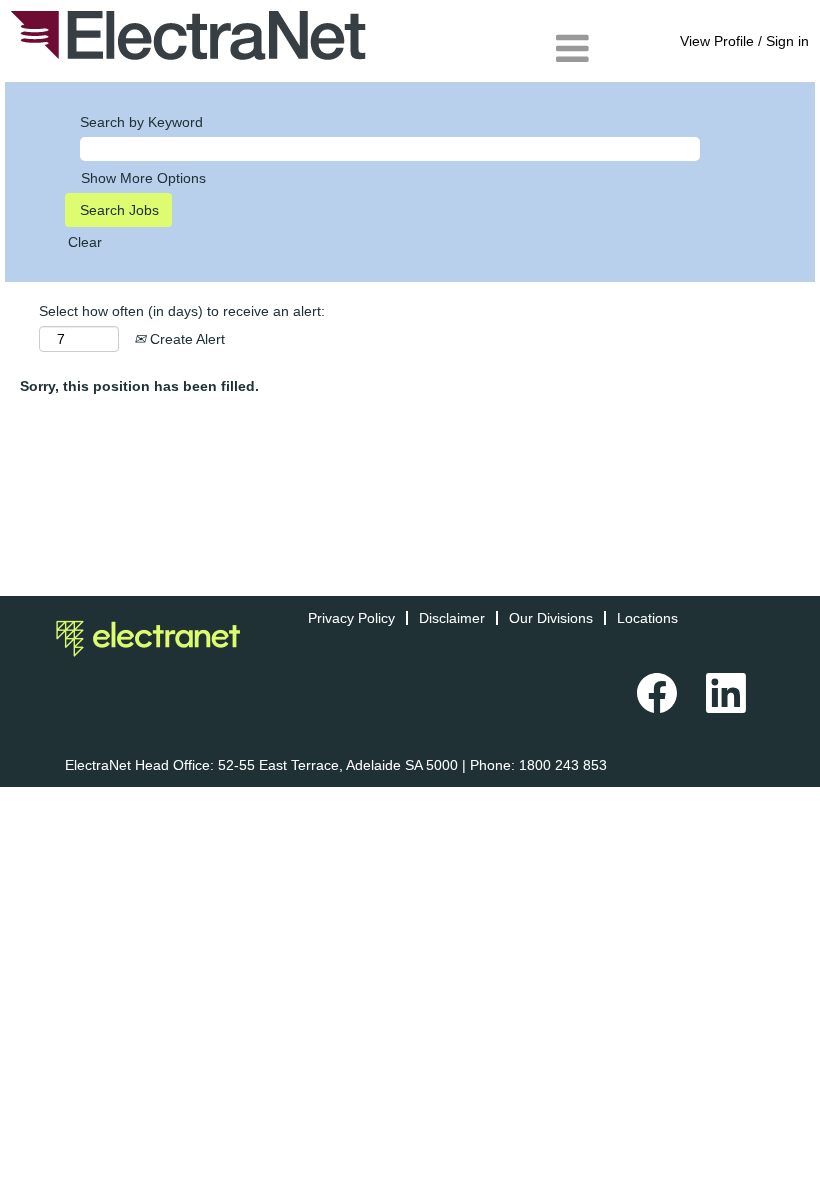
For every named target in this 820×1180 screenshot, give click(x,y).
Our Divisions (551, 618)
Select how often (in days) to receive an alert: (182, 311)
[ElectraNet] (188, 35)
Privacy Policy (351, 618)
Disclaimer (452, 618)
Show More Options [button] (143, 178)
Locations (647, 618)
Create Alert (185, 339)
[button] (487, 48)
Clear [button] (85, 242)
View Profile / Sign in (744, 41)
